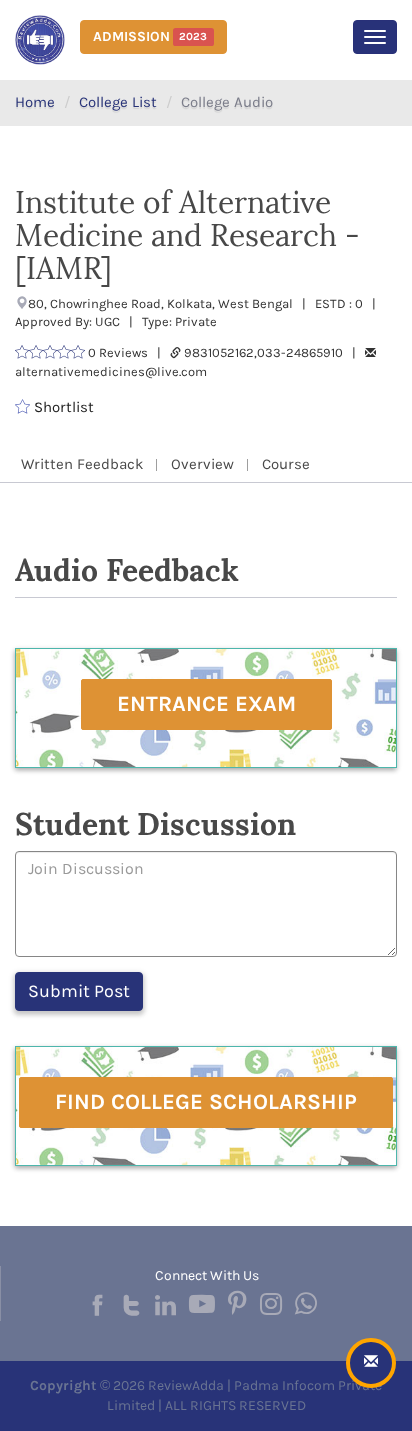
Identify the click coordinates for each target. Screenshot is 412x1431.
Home (35, 102)
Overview (202, 464)
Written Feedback (82, 464)
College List (118, 102)
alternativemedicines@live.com (111, 371)
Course (286, 464)
